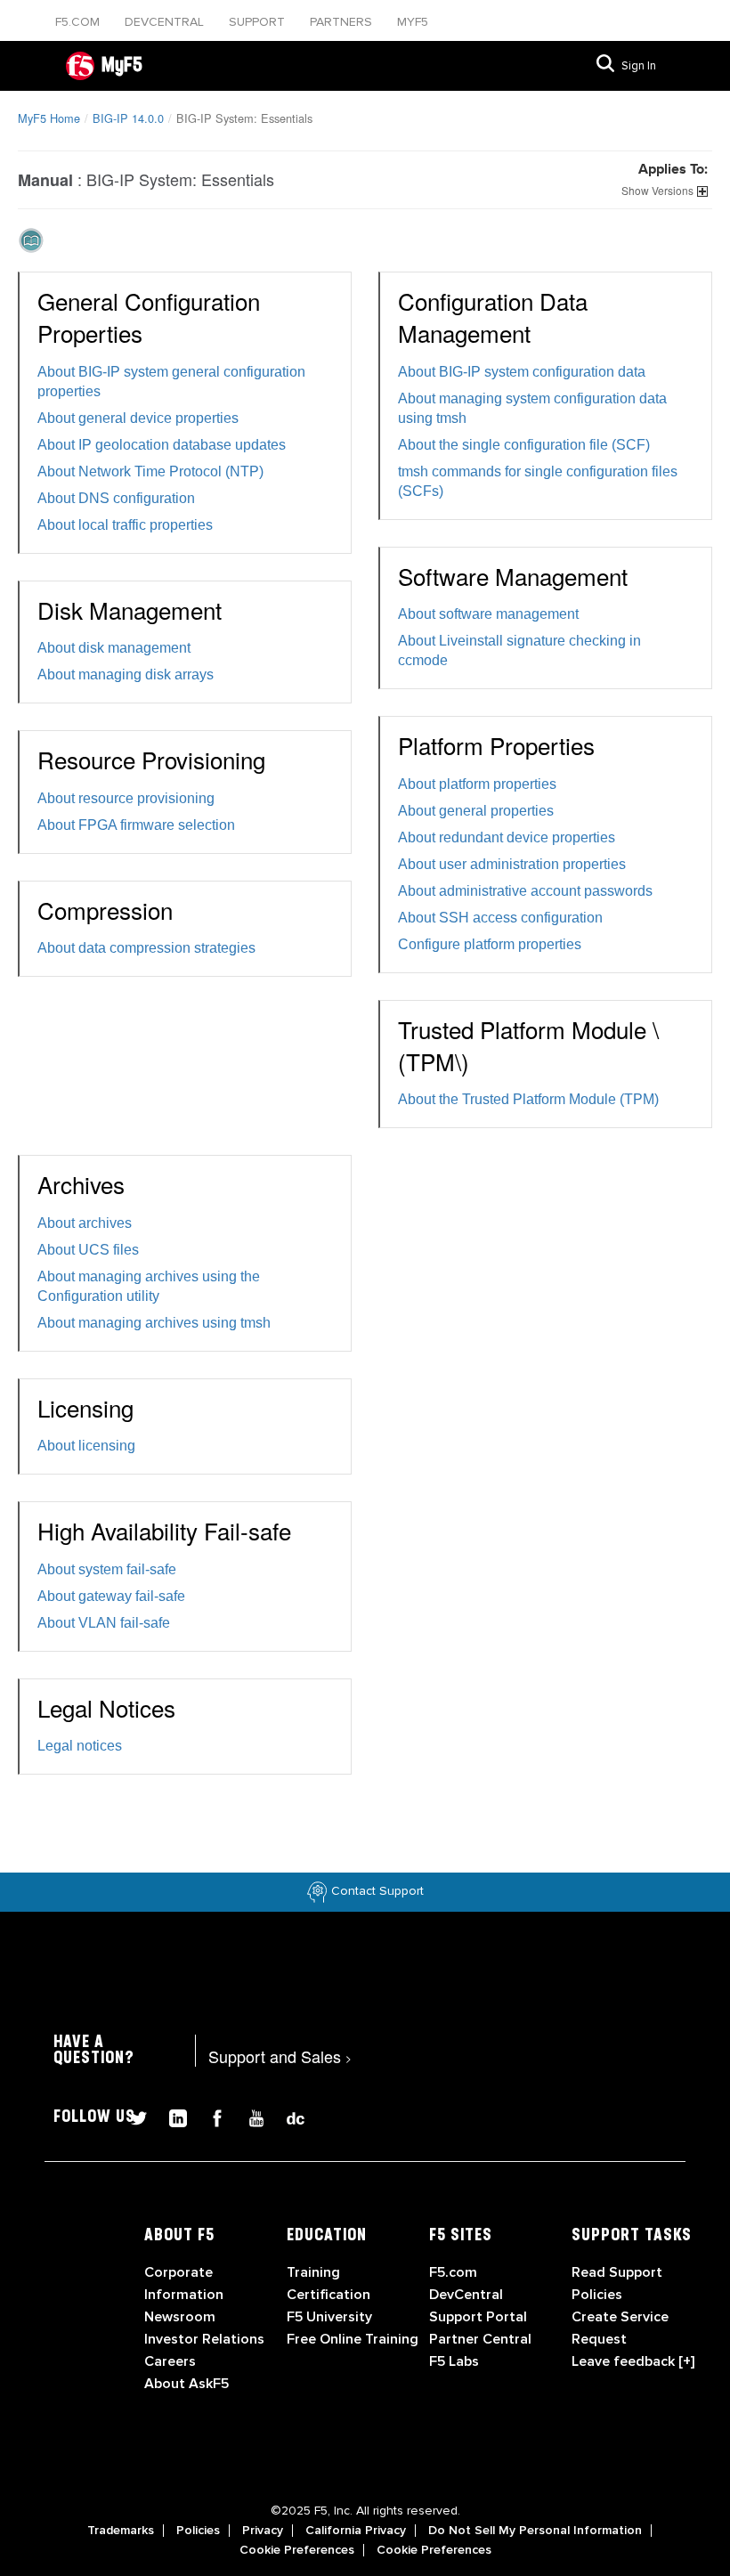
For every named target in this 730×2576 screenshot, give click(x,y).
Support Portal (478, 2317)
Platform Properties (496, 745)
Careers (170, 2361)
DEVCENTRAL (166, 22)
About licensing (86, 1446)
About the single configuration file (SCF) (524, 445)
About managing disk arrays (126, 674)
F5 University (329, 2317)
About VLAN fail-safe (104, 1623)
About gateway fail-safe (111, 1596)
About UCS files (88, 1250)
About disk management (114, 648)
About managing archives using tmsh (154, 1323)
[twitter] (132, 2116)
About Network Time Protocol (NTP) (150, 471)
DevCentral (466, 2295)
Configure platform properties (490, 944)
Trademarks (121, 2531)
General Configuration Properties (149, 317)
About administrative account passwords (525, 891)
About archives (85, 1223)
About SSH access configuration (500, 918)
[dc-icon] (287, 2116)
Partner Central (480, 2339)
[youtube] (249, 2116)
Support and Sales (280, 2056)
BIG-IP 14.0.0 (128, 118)
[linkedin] (171, 2116)
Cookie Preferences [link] (297, 2550)
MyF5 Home (49, 118)
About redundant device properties (507, 837)
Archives (81, 1184)
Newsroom (180, 2317)
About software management (488, 614)
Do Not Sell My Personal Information (535, 2531)
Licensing (85, 1407)
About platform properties (477, 784)
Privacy (263, 2531)
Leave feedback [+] (633, 2361)
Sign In (639, 66)
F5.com (79, 22)
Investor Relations (204, 2339)
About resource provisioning (126, 798)
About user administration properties (512, 864)
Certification (328, 2295)
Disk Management (130, 609)
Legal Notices (106, 1707)
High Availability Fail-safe (164, 1530)
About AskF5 (187, 2384)
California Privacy (356, 2531)
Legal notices (80, 1746)
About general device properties (138, 418)
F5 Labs (454, 2361)
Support (259, 22)
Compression (105, 910)
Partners (343, 22)
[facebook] (210, 2116)
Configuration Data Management (493, 317)
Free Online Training (353, 2339)
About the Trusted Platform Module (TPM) (528, 1099)
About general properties (476, 811)
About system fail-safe (107, 1569)
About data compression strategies (146, 948)
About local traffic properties (125, 525)
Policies (198, 2531)
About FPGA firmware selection (136, 825)
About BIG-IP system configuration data (522, 372)
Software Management (513, 576)
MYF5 (413, 22)
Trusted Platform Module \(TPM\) (528, 1045)
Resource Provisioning (151, 759)
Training (313, 2272)
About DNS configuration (116, 498)
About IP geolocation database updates (162, 445)
